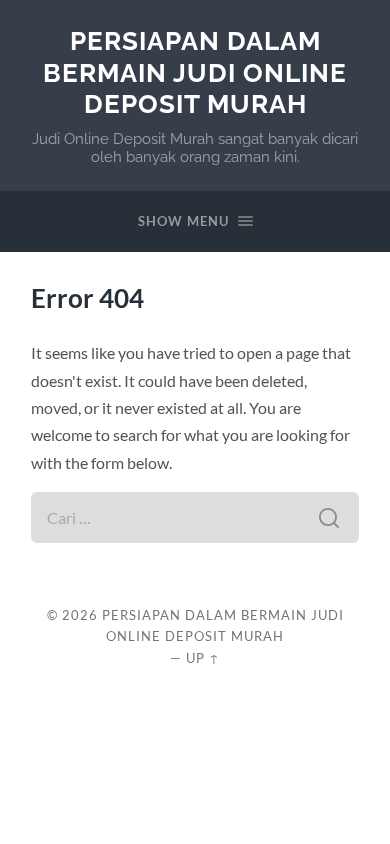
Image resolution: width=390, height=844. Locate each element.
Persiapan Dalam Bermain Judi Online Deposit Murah (195, 72)
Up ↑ (203, 658)
